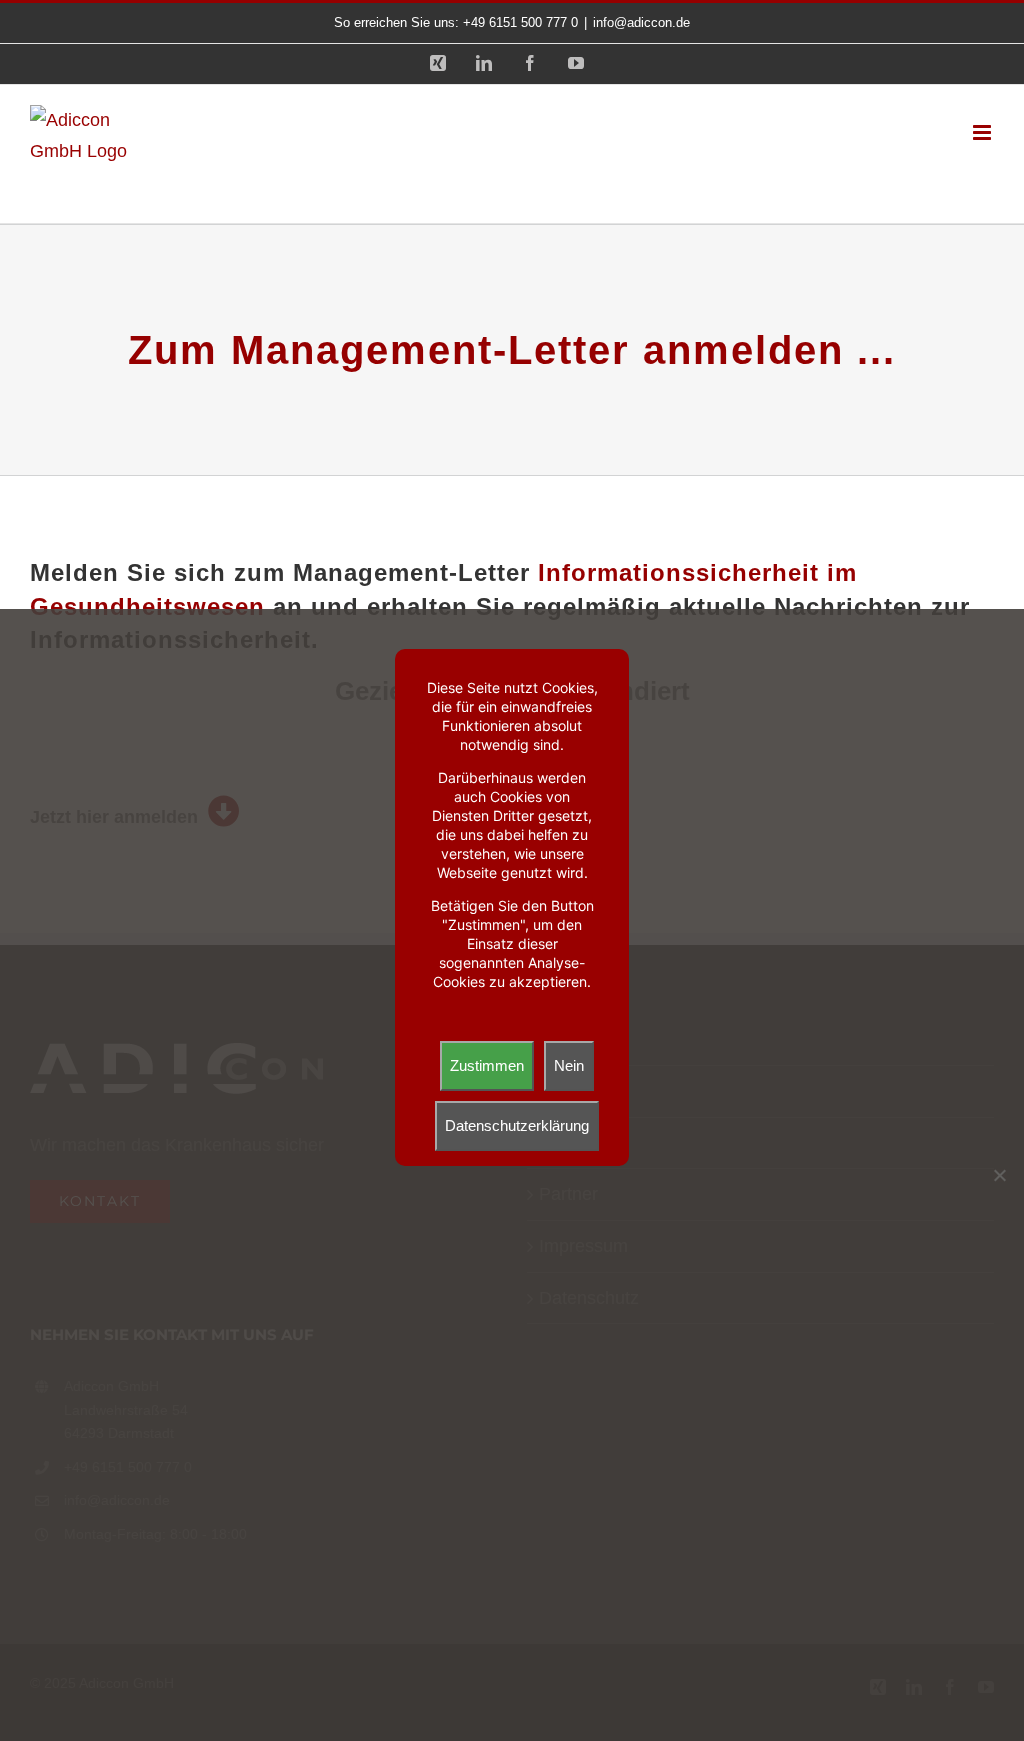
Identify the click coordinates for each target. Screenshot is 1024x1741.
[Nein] (999, 1175)
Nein (569, 1065)
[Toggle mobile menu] (983, 132)
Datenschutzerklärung (517, 1125)
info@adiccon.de (641, 22)
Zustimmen (487, 1065)
